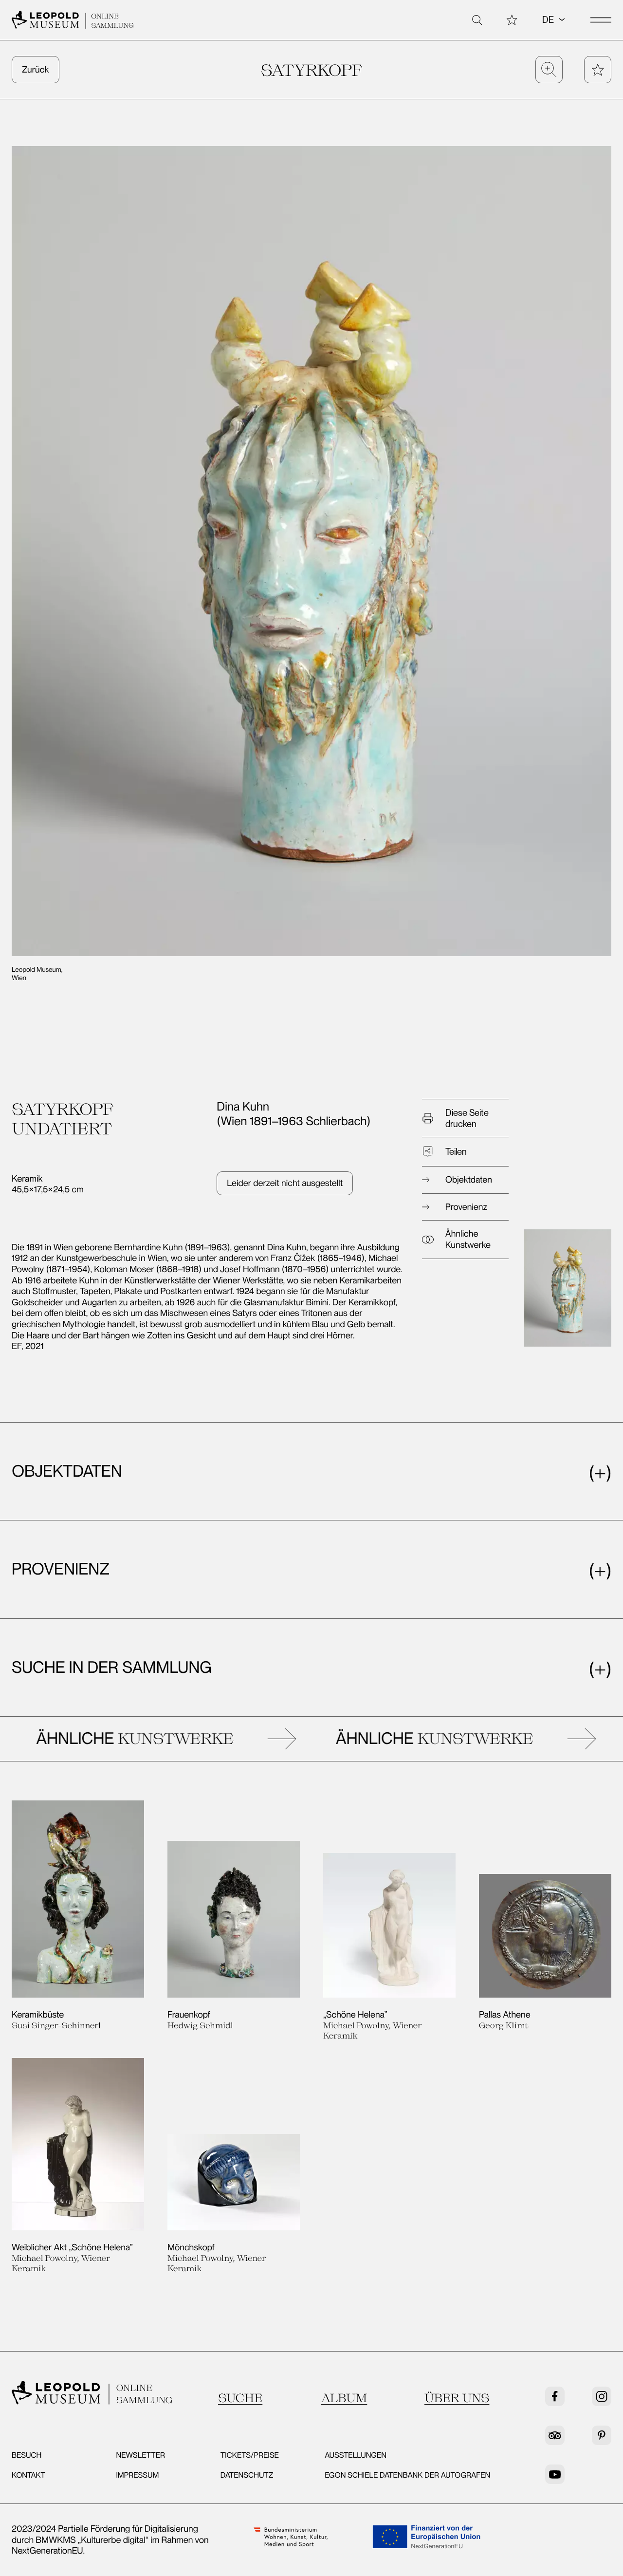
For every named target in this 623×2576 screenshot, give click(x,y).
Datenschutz (247, 2475)
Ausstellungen (356, 2455)
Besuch (27, 2455)
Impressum (137, 2475)
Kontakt (28, 2475)
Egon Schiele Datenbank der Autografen (407, 2475)
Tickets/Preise (250, 2455)
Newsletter (140, 2455)
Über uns (457, 2397)
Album (344, 2397)
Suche (240, 2397)
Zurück (36, 70)
